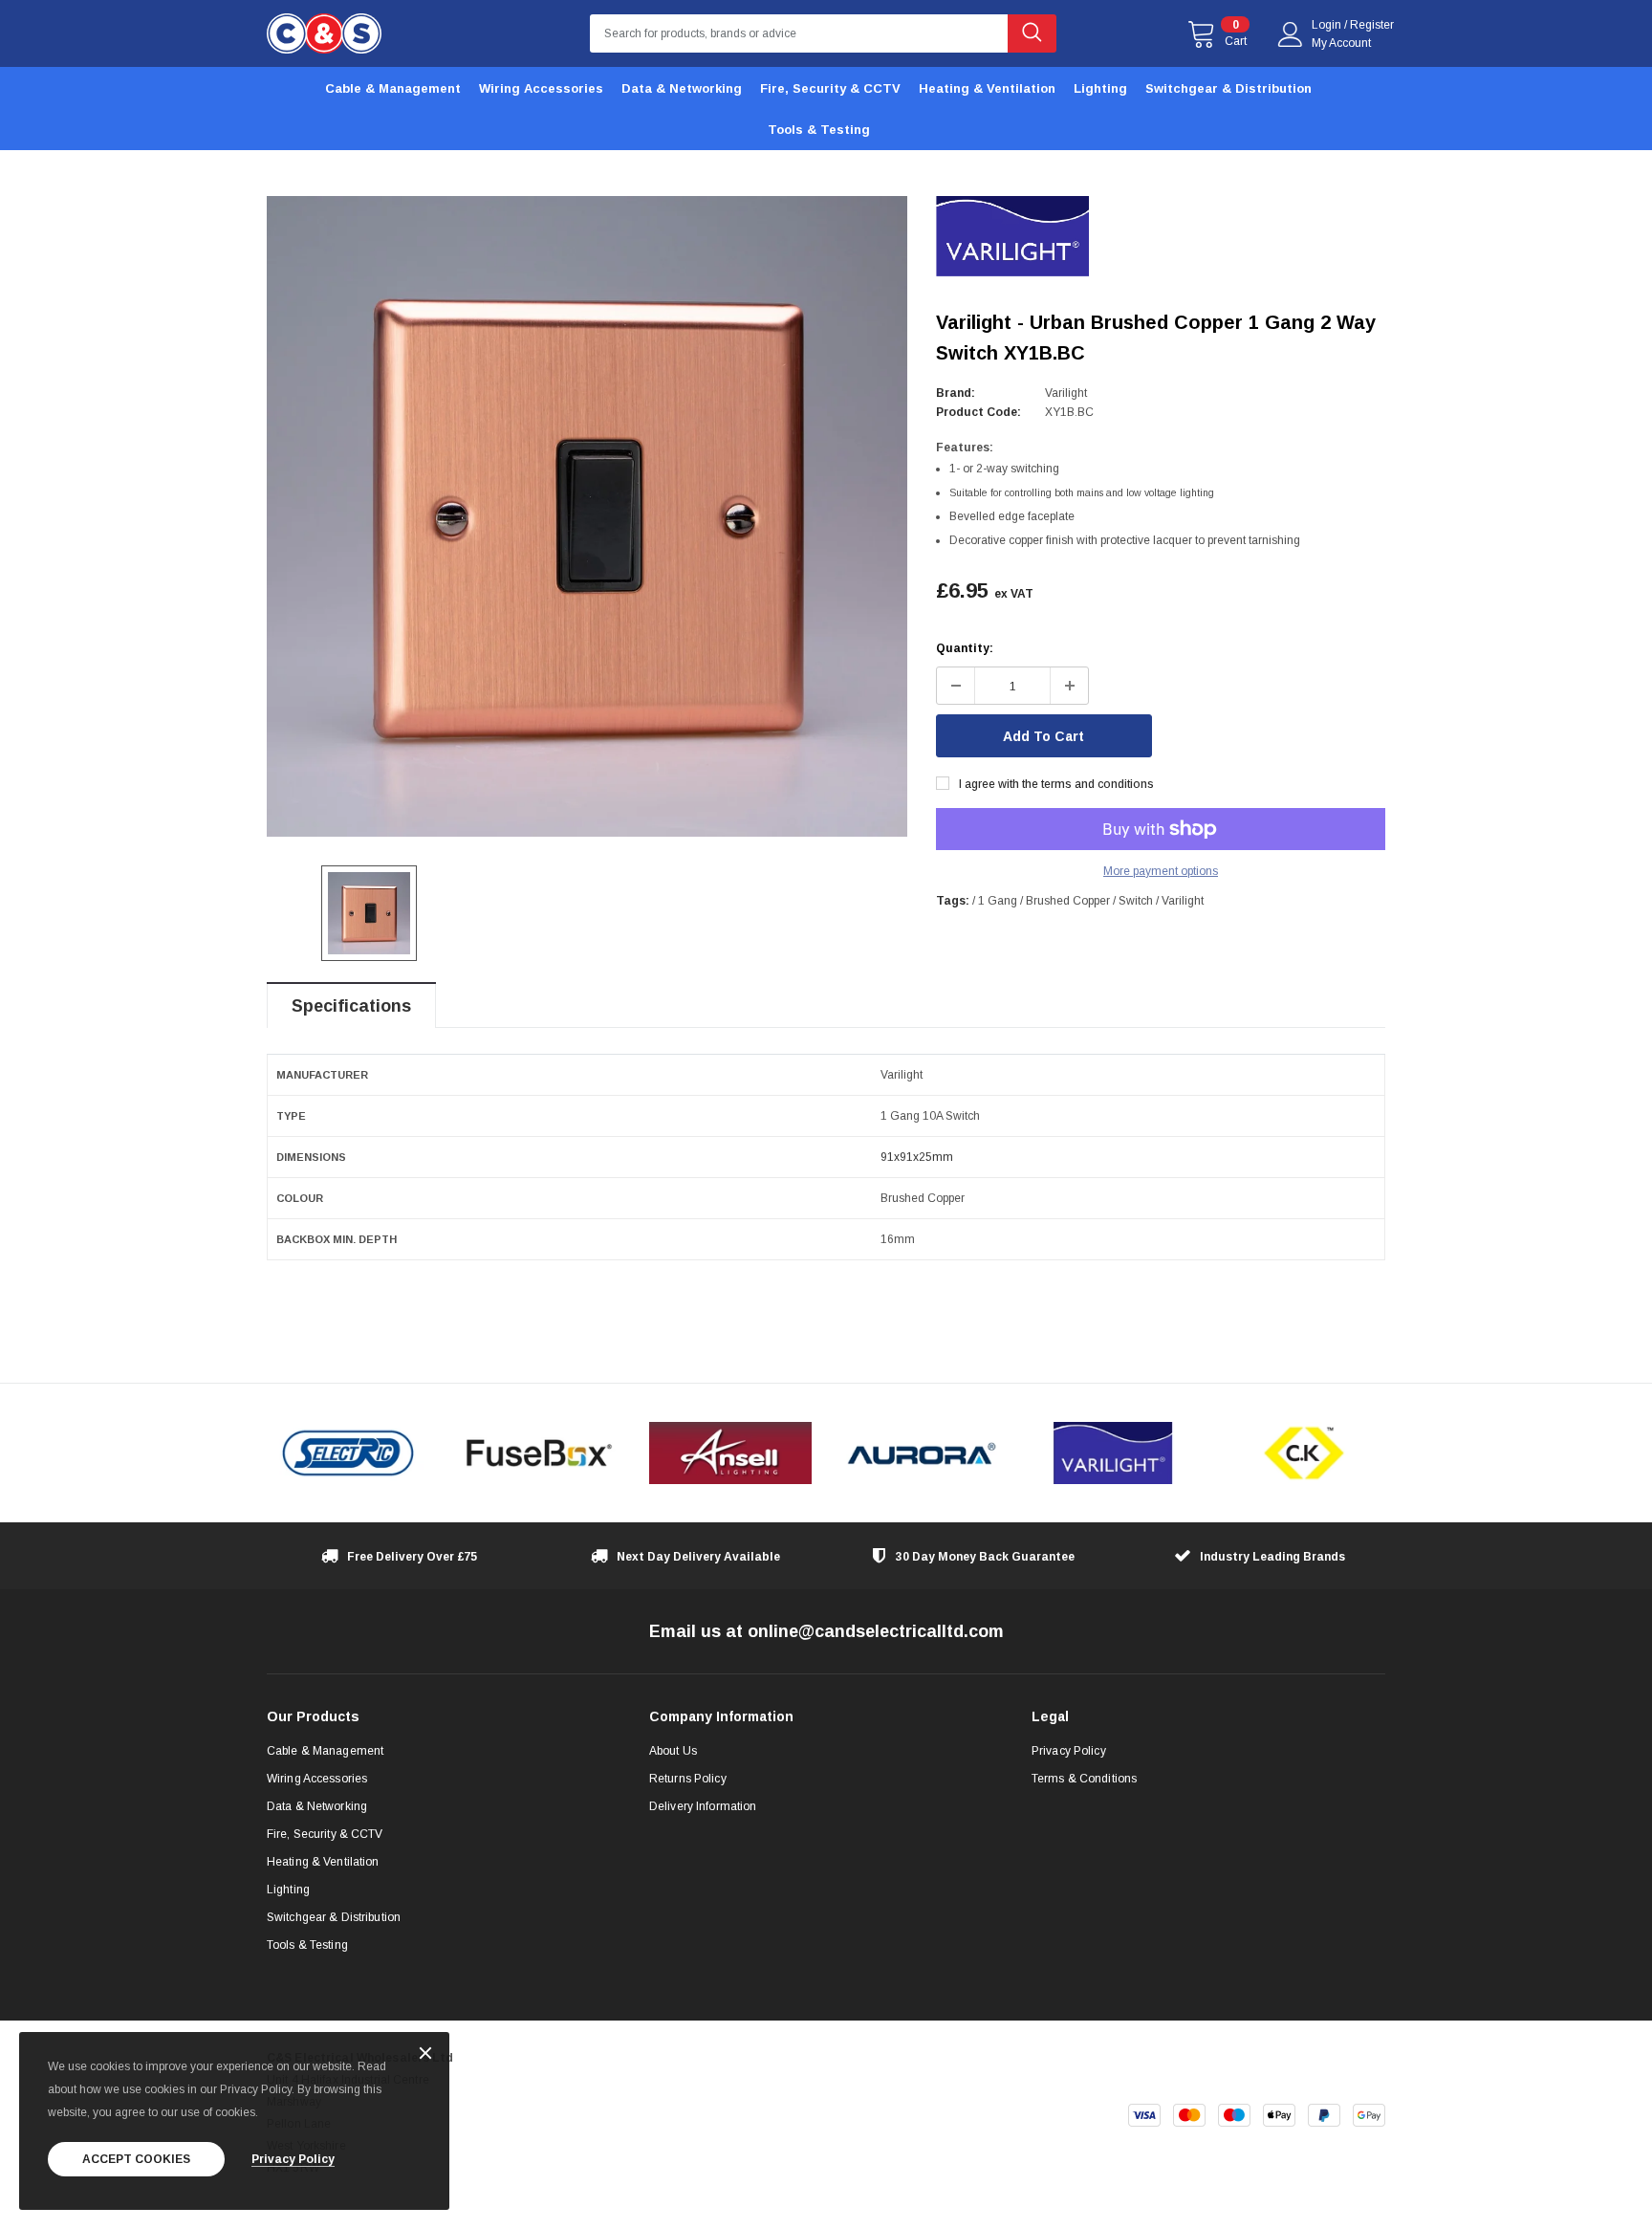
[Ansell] (730, 1453)
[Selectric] (348, 1453)
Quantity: (965, 648)
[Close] (425, 2054)
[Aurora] (922, 1453)
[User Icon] (1291, 34)
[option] (587, 516)
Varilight (1066, 393)
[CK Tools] (1304, 1453)
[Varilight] (1113, 1453)
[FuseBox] (539, 1453)
